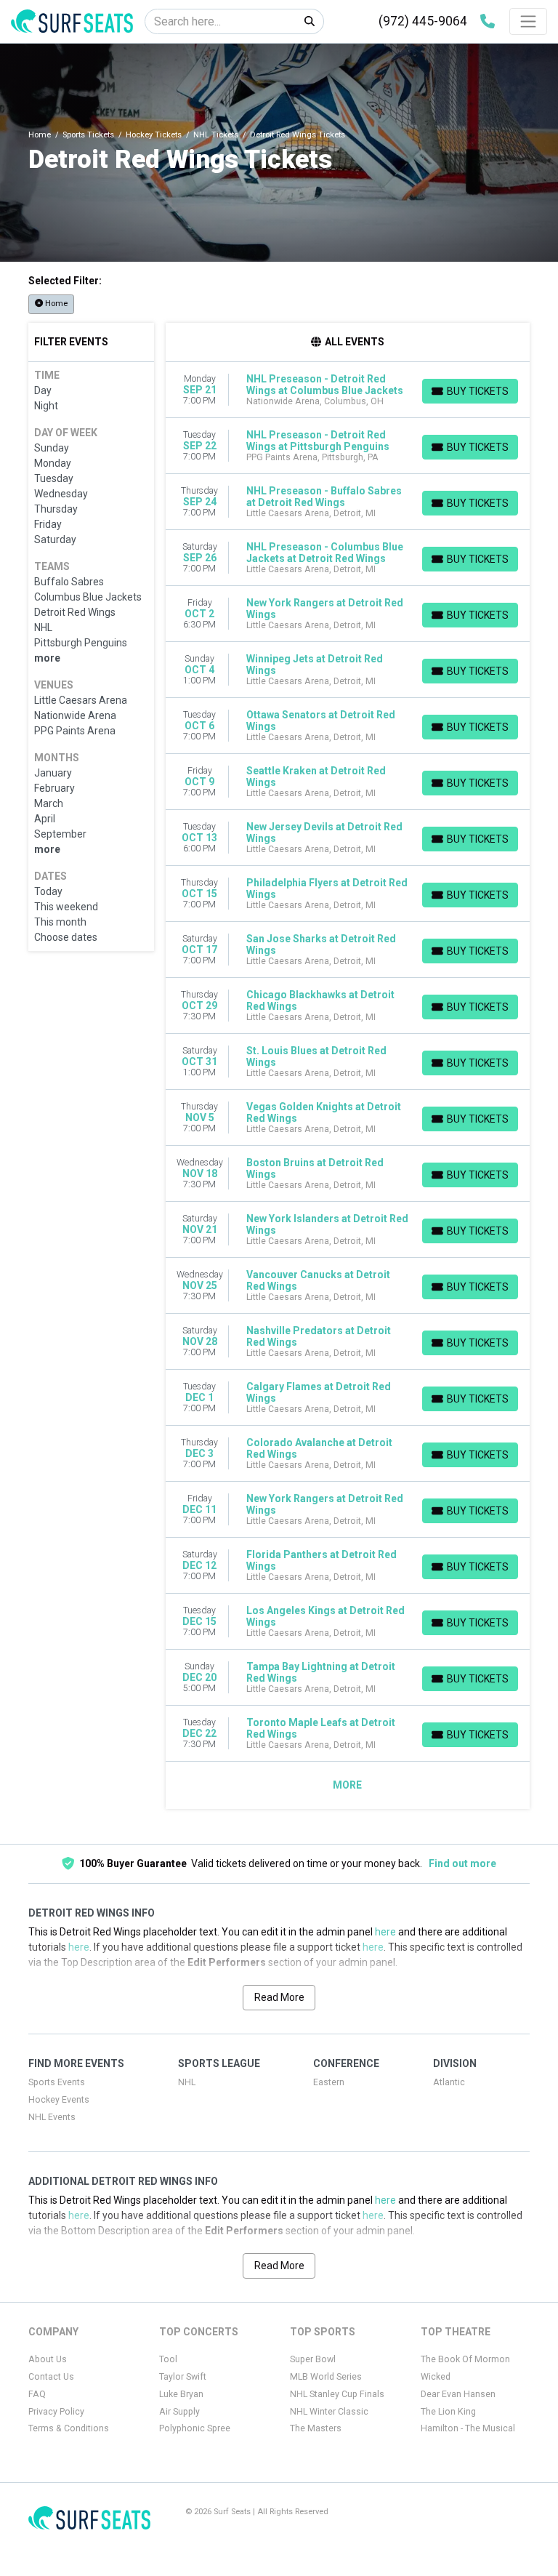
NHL (187, 2082)
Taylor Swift (183, 2377)
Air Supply (179, 2412)
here (385, 1932)
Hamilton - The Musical (468, 2428)
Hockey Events (59, 2100)
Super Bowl (313, 2359)
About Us (48, 2359)
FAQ (37, 2394)
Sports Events (57, 2082)
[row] (348, 390)
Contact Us (51, 2377)
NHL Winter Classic (329, 2412)
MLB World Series (326, 2377)
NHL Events (52, 2117)
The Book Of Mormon (465, 2359)
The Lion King (448, 2412)
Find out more (462, 1863)
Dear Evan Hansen (458, 2394)
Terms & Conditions (69, 2428)
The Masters (316, 2428)
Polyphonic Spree (195, 2428)
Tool (168, 2359)
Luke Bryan (181, 2394)
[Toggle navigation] (528, 21)
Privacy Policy (56, 2412)
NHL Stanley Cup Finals (337, 2394)
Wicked (436, 2377)
